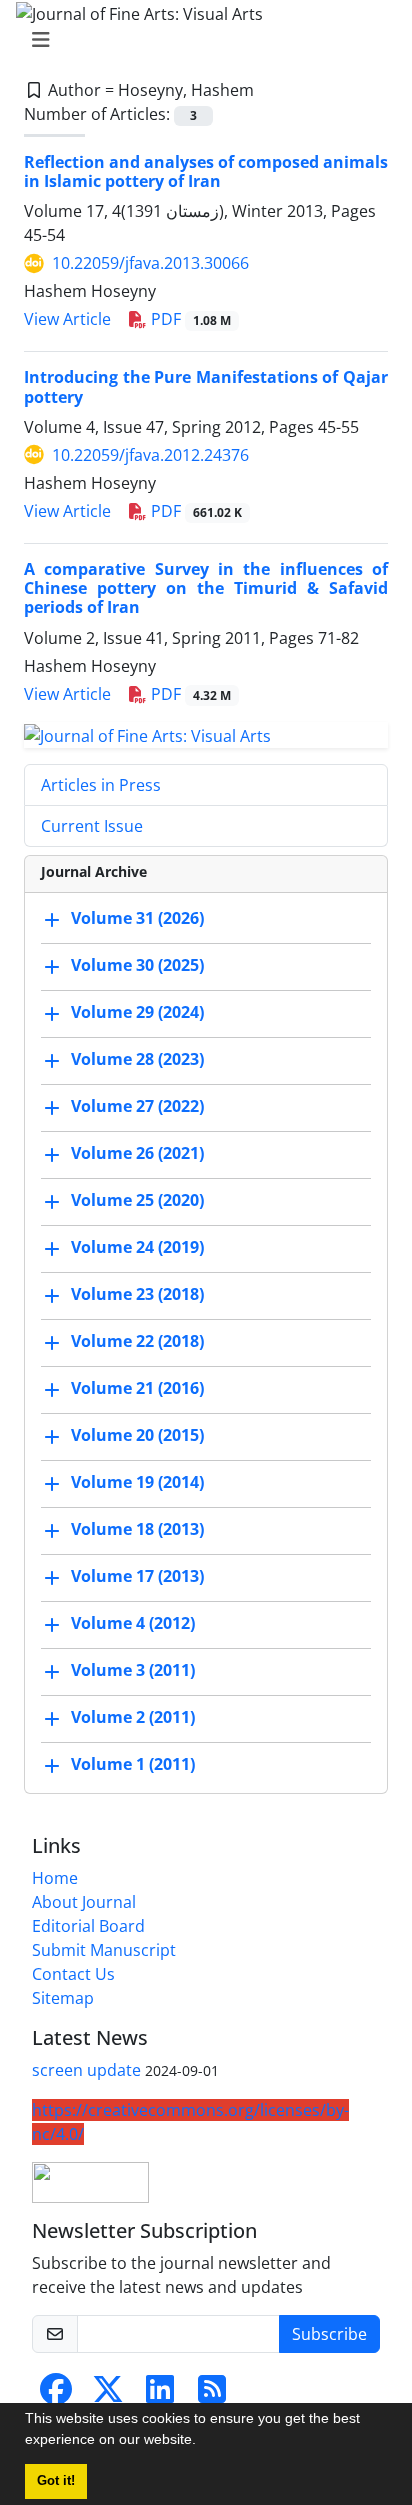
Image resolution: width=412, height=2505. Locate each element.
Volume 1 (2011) (133, 1765)
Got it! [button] (56, 2481)
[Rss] (212, 2395)
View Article (67, 319)
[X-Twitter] (108, 2395)
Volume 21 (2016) (137, 1389)
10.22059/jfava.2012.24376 (150, 455)
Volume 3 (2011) (133, 1671)
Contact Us (73, 1974)
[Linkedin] (160, 2395)
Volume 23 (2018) (137, 1295)
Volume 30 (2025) (137, 966)
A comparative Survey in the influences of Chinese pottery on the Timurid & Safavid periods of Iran (206, 588)
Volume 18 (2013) (137, 1530)
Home (55, 1878)
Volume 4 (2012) (133, 1624)
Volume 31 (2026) (137, 919)
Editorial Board (88, 1926)
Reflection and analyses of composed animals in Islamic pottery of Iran (206, 171)
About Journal (84, 1902)
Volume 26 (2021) (137, 1154)
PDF (189, 319)
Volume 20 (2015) (137, 1436)
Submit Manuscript (104, 1950)
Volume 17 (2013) (137, 1577)
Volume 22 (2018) (137, 1342)
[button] (203, 2442)
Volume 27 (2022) (137, 1107)
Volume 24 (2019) (137, 1248)
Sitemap (63, 1998)
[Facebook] (56, 2395)
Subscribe (329, 2334)
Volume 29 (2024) (137, 1013)
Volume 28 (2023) (137, 1060)
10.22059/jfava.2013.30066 (150, 263)
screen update (86, 2070)
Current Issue (92, 826)
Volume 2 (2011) (133, 1718)
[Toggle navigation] (200, 40)
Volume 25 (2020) (137, 1201)
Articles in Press (101, 785)
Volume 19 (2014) (137, 1483)
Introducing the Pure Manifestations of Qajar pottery (206, 386)
